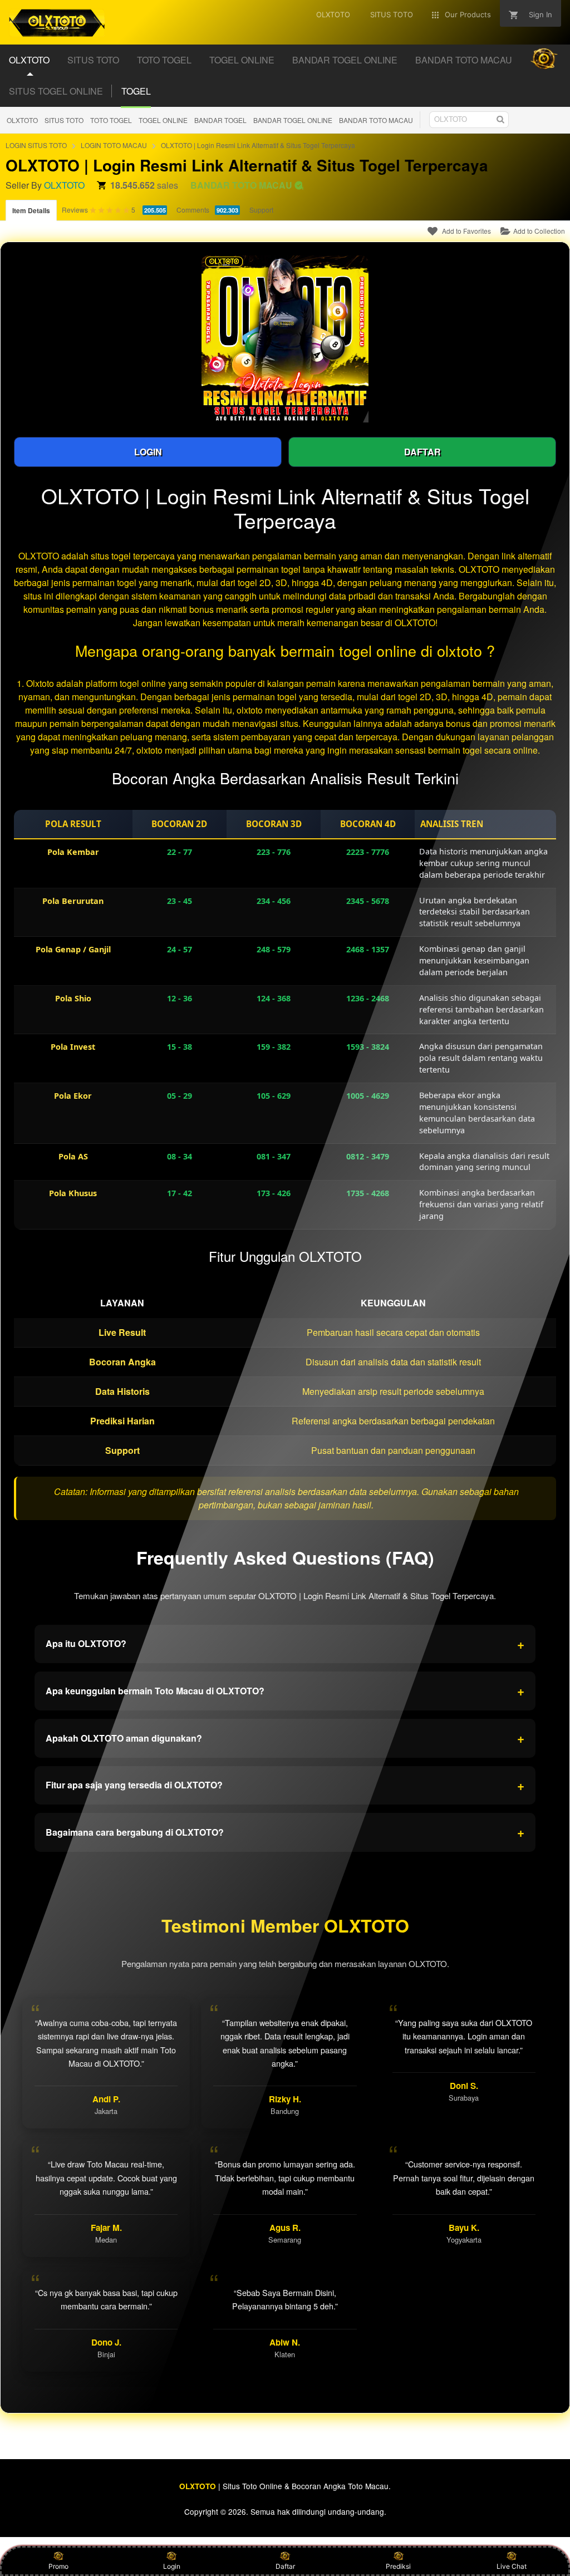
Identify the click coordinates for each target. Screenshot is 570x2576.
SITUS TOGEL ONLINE (56, 91)
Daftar (285, 2566)
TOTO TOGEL (111, 120)
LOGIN (148, 452)
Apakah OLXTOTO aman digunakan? (285, 1738)
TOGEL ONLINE (163, 120)
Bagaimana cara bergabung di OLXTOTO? (285, 1832)
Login (172, 2566)
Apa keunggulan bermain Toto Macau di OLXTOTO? (285, 1690)
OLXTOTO (22, 120)
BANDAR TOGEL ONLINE (293, 120)
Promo (58, 2566)
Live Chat (512, 2566)
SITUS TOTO (64, 120)
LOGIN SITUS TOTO (36, 145)
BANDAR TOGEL (220, 120)
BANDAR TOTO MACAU (376, 120)
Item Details (31, 210)
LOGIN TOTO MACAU (114, 145)
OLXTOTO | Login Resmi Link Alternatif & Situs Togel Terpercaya (258, 145)
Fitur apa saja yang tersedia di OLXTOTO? (285, 1785)
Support (261, 210)
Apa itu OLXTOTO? (285, 1644)
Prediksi (398, 2566)
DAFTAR (422, 452)
